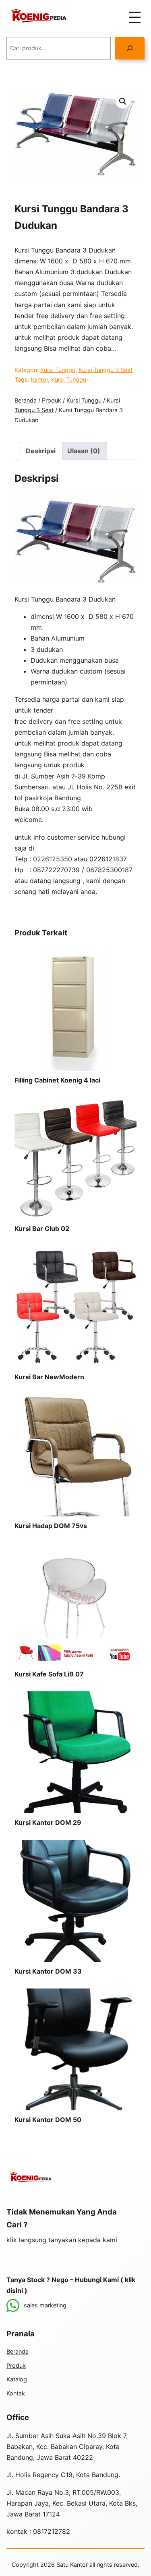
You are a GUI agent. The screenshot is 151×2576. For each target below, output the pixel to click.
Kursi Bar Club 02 (42, 1228)
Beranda (26, 400)
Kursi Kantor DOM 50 (48, 2120)
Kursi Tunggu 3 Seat (105, 370)
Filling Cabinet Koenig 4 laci (57, 1080)
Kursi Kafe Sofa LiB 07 (49, 1674)
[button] (123, 101)
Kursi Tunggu (58, 370)
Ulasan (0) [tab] (84, 451)
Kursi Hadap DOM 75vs (51, 1526)
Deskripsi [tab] (41, 451)
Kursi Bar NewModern (49, 1377)
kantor (39, 379)
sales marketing (45, 2305)
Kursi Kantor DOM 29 (48, 1822)
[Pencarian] (130, 48)
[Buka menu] (135, 17)
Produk (52, 400)
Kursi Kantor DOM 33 (48, 1971)
